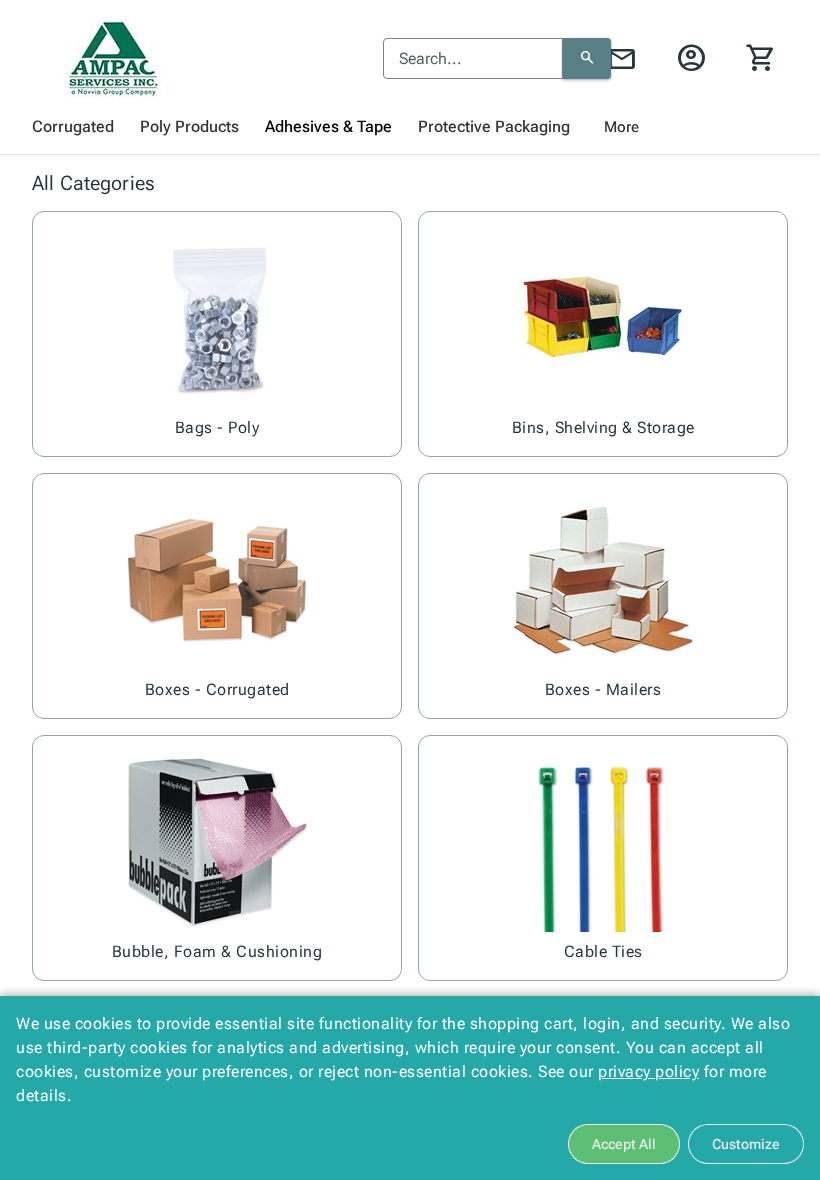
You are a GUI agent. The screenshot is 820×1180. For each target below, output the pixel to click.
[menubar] (410, 127)
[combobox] (473, 59)
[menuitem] (73, 127)
